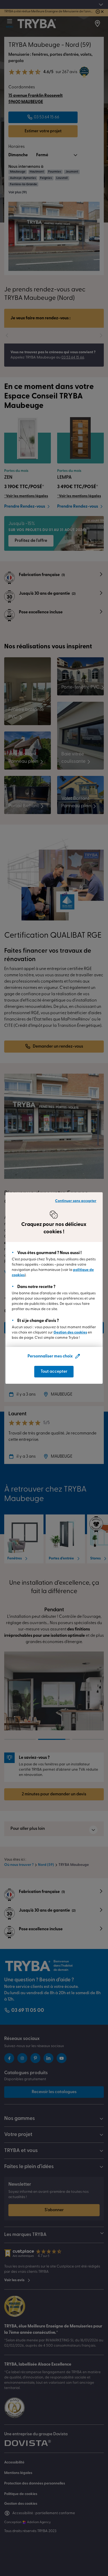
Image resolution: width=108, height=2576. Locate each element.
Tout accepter (54, 1372)
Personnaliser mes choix (50, 1356)
